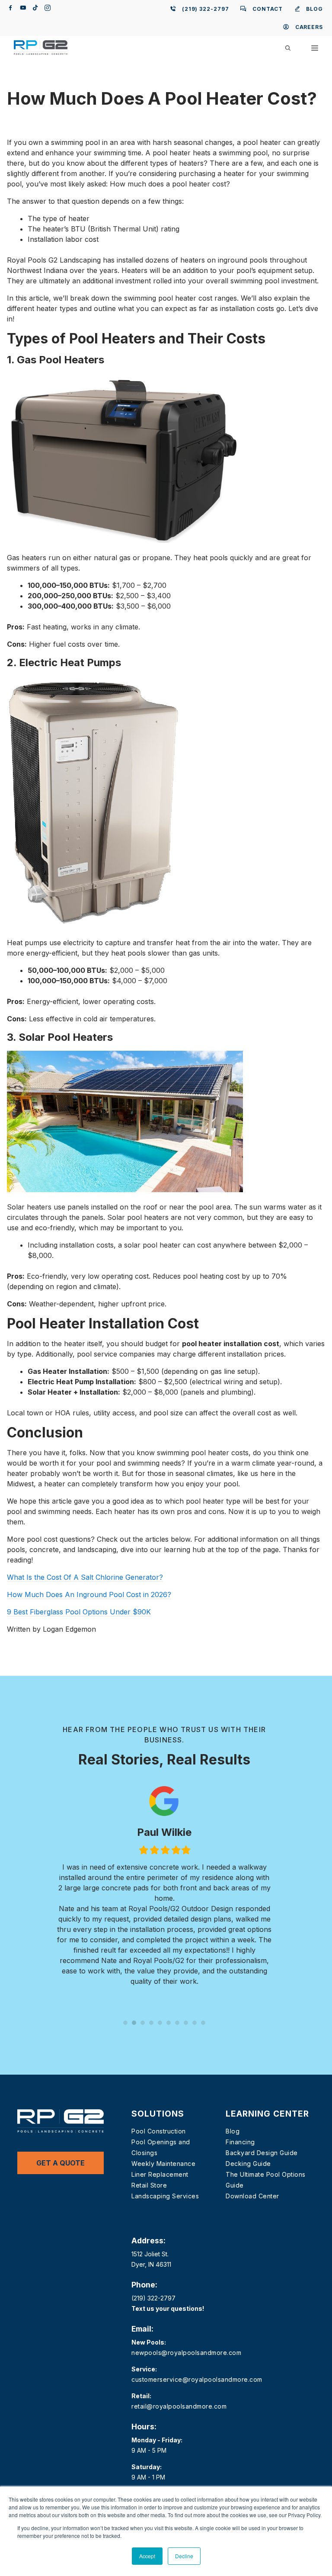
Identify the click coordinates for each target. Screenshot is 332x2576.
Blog (233, 2131)
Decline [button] (184, 2556)
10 (203, 2023)
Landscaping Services (165, 2196)
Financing (240, 2142)
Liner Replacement (160, 2174)
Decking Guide (248, 2164)
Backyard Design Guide (262, 2153)
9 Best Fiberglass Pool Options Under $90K (79, 1612)
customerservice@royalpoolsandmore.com (197, 2379)
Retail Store (149, 2185)
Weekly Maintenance (163, 2164)
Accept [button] (147, 2556)
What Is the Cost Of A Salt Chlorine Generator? (85, 1577)
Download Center (252, 2196)
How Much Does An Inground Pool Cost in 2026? (89, 1594)
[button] (288, 48)
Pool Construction (159, 2131)
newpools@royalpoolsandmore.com (186, 2353)
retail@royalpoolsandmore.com (179, 2406)
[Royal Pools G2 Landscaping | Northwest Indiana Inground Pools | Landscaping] (41, 48)
